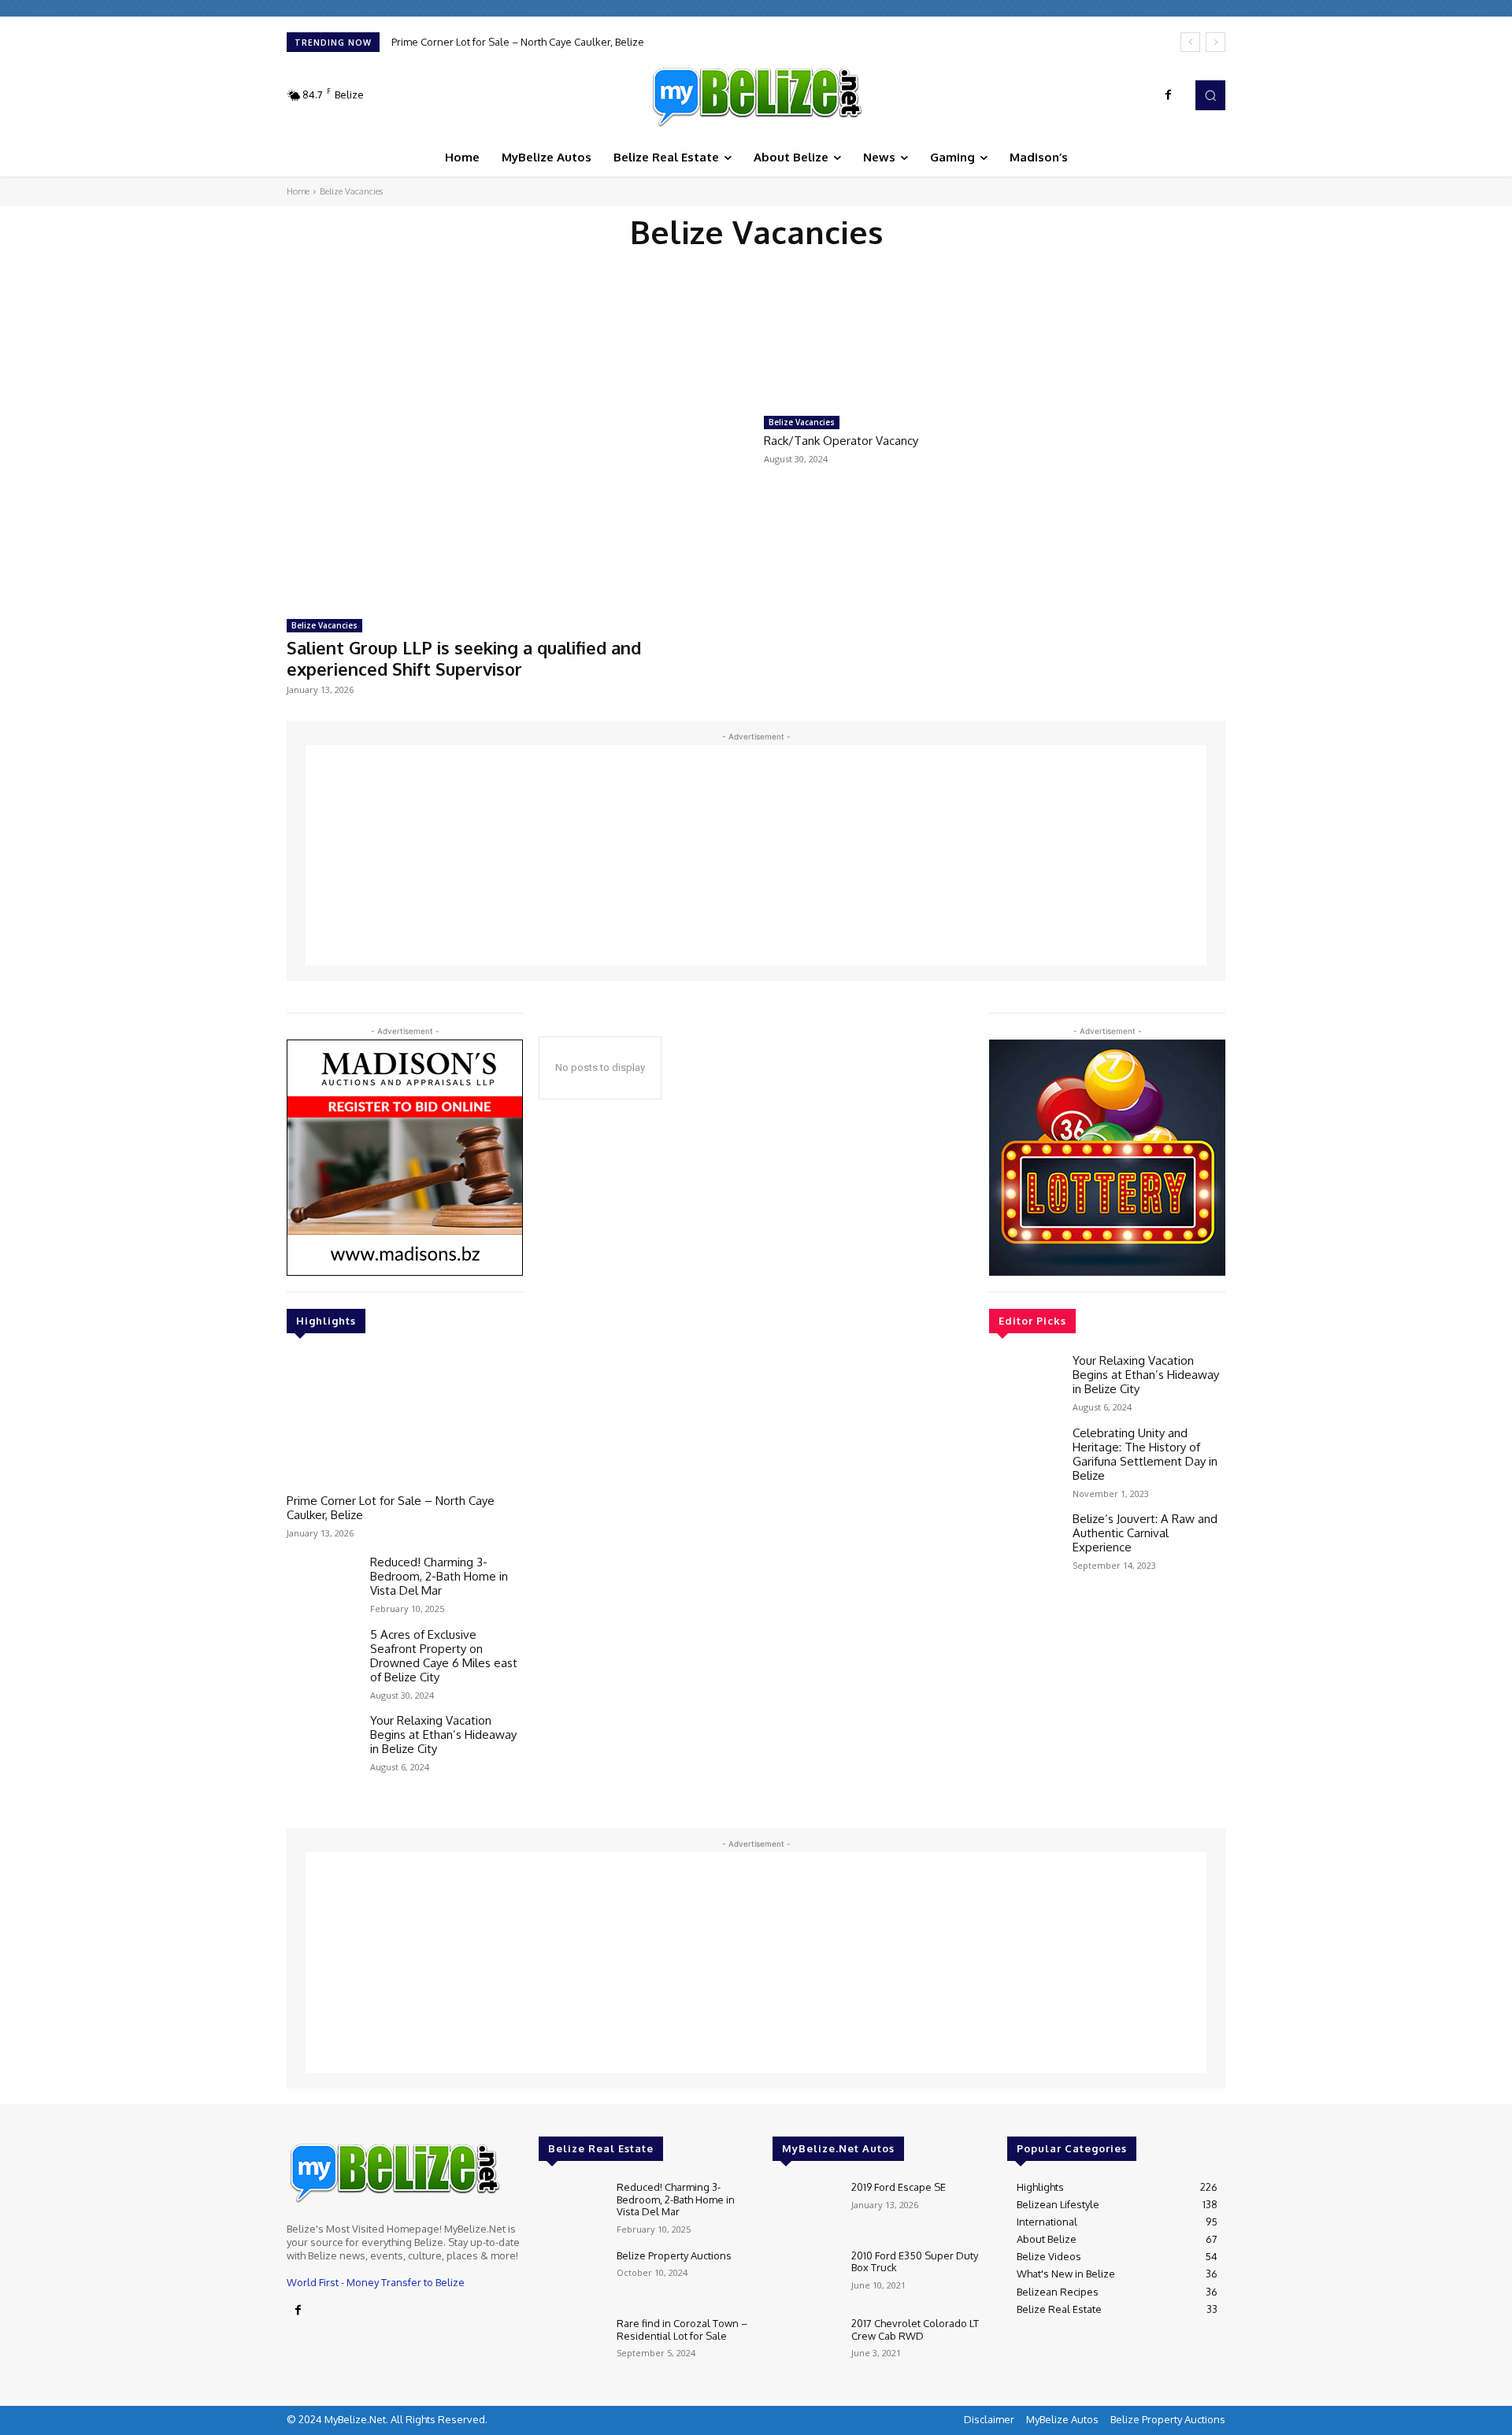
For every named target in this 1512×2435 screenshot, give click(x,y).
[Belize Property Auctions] (571, 2276)
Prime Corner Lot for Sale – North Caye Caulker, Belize (518, 42)
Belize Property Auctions (674, 2255)
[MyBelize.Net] (756, 95)
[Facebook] (1169, 95)
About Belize (571, 263)
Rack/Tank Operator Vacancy (841, 441)
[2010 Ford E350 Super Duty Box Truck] (805, 2276)
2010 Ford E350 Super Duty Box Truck (915, 2262)
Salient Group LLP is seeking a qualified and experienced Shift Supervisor (464, 658)
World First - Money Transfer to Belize (376, 2282)
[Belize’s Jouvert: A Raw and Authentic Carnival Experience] (1025, 1540)
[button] (1210, 95)
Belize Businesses (654, 263)
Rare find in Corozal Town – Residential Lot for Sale (682, 2329)
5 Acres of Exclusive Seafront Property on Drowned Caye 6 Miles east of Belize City (444, 1656)
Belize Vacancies (324, 625)
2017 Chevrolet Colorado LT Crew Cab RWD (915, 2329)
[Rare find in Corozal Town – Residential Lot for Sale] (571, 2344)
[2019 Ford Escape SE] (805, 2208)
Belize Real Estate (751, 263)
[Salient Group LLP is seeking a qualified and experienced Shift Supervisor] (517, 445)
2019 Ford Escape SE (899, 2187)
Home (298, 191)
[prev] (1190, 42)
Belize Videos (838, 263)
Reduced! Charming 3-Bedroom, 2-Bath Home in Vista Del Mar (439, 1576)
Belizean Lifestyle (924, 263)
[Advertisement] (756, 855)
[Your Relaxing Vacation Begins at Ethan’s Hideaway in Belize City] (322, 1742)
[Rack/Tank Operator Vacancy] (875, 346)
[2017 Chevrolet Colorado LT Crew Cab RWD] (805, 2344)
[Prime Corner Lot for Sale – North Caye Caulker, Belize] (405, 1420)
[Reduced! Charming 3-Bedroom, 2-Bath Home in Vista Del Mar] (322, 1584)
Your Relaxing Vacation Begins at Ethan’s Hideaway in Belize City (443, 1735)
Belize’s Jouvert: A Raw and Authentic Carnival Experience (1145, 1533)
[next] (1216, 42)
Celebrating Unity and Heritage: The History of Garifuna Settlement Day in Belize (1145, 1454)
